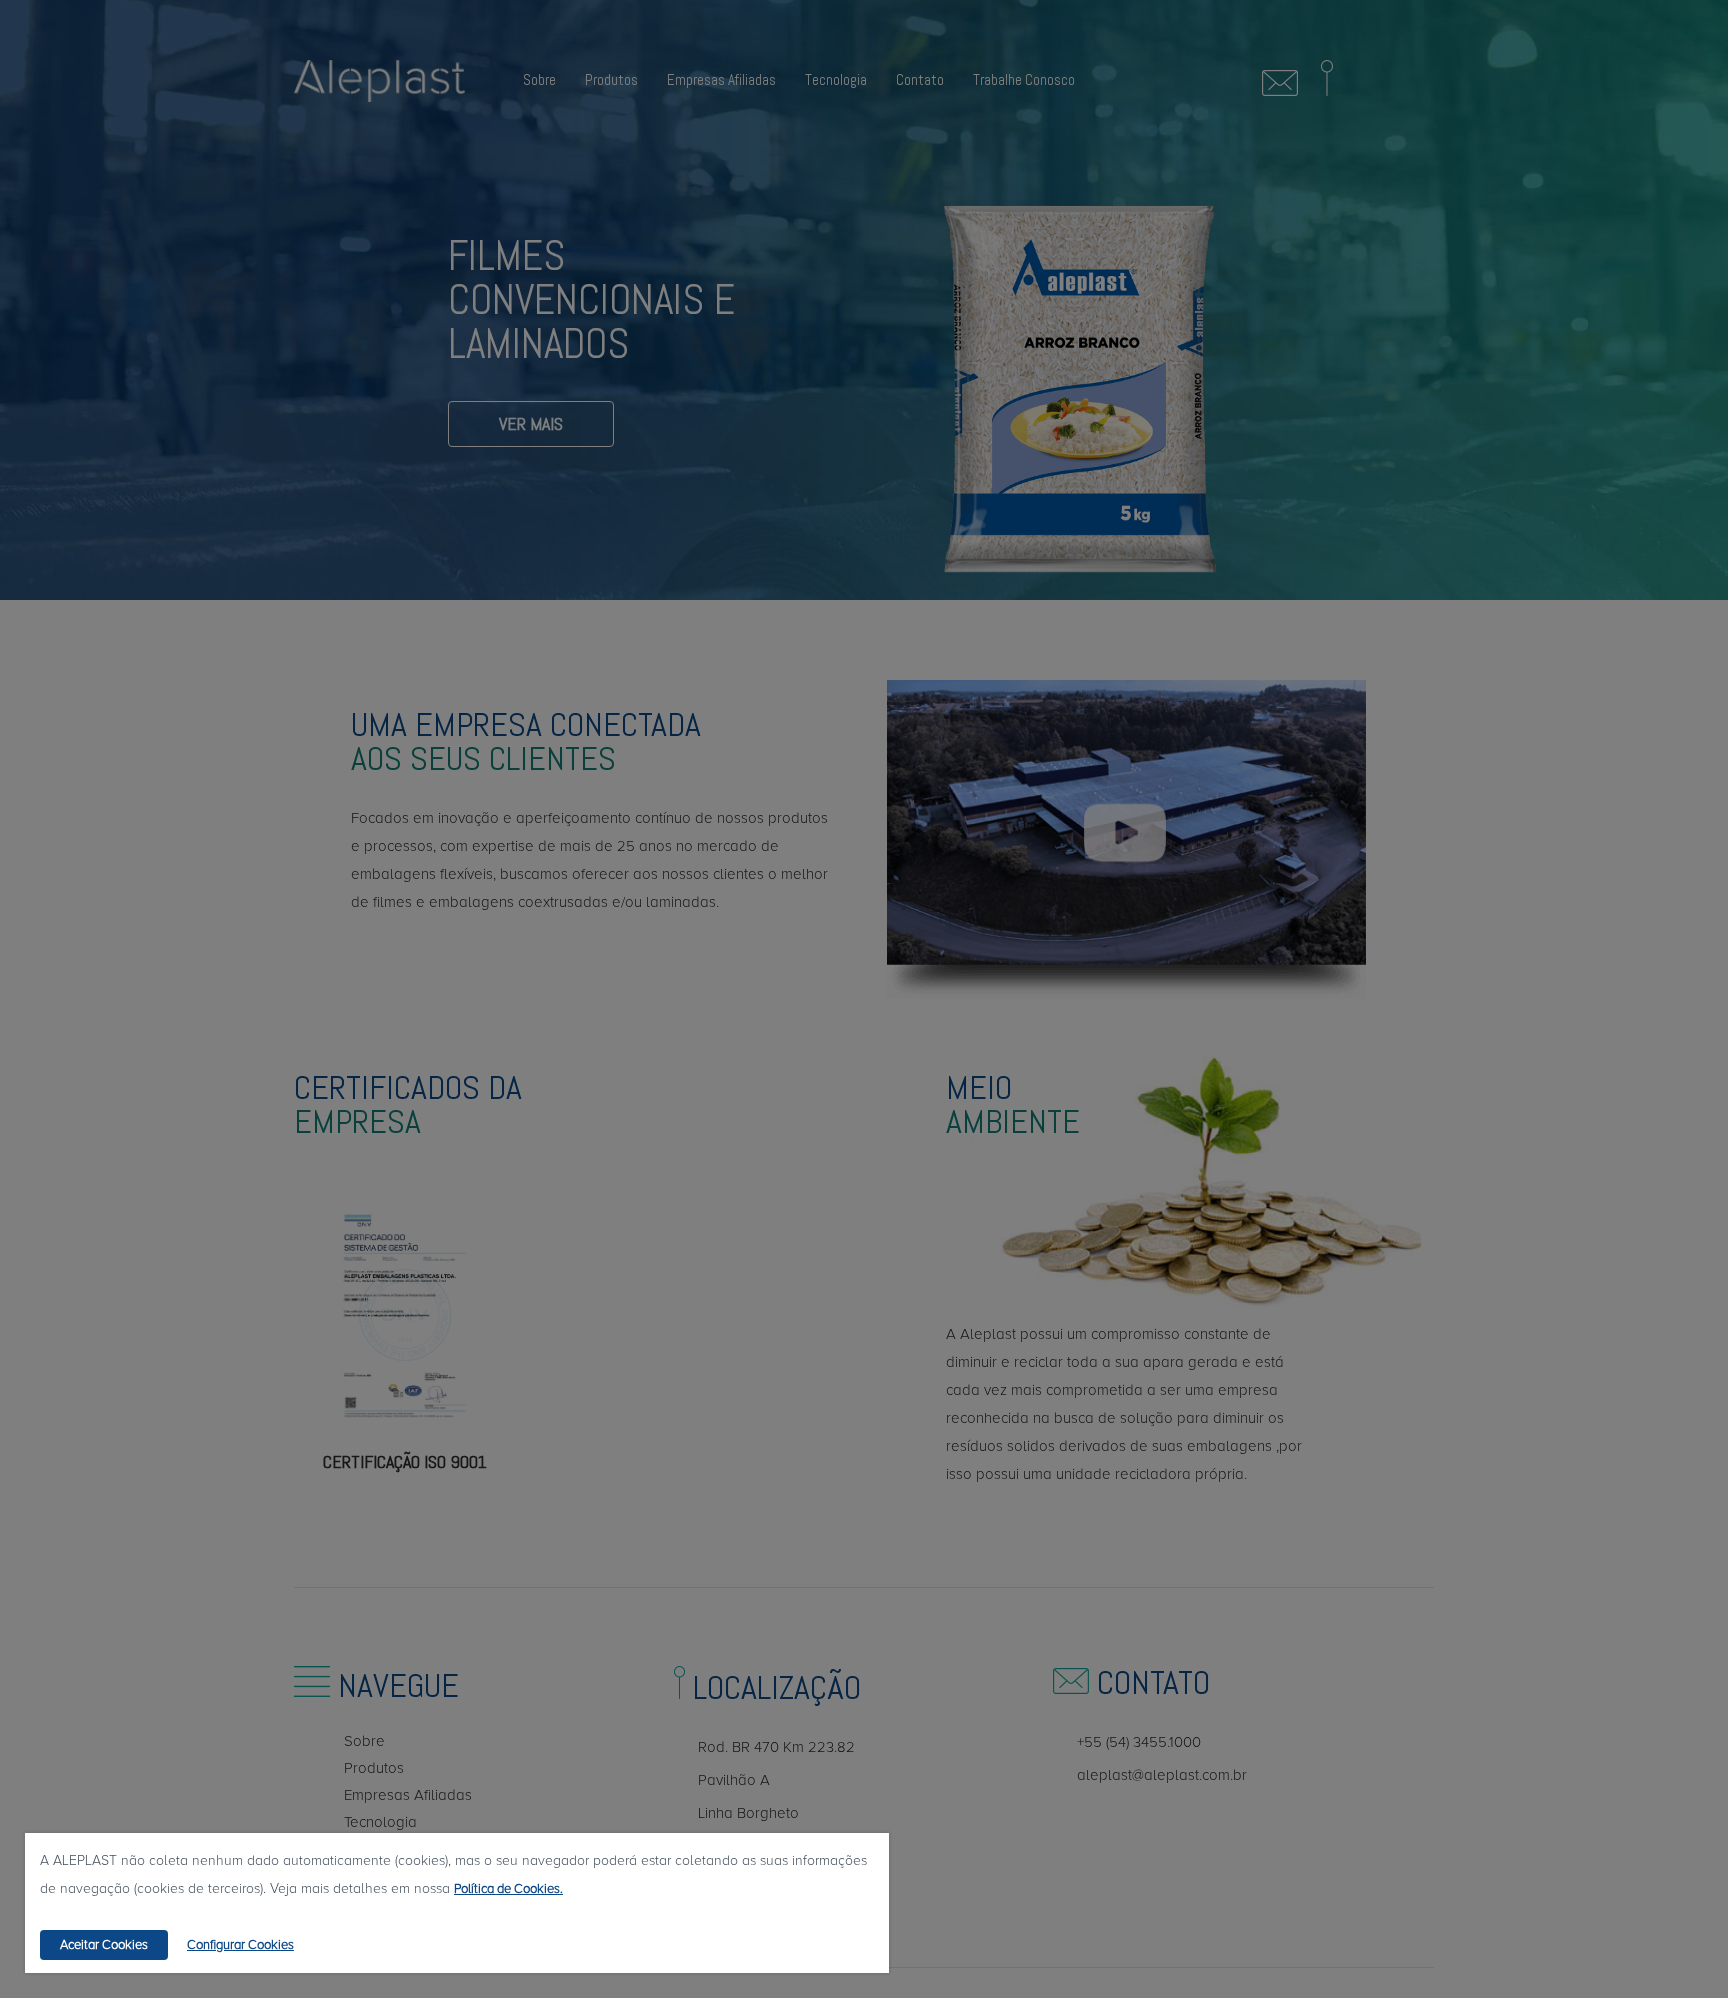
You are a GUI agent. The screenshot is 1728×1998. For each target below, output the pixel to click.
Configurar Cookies (240, 1945)
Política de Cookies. (508, 1889)
